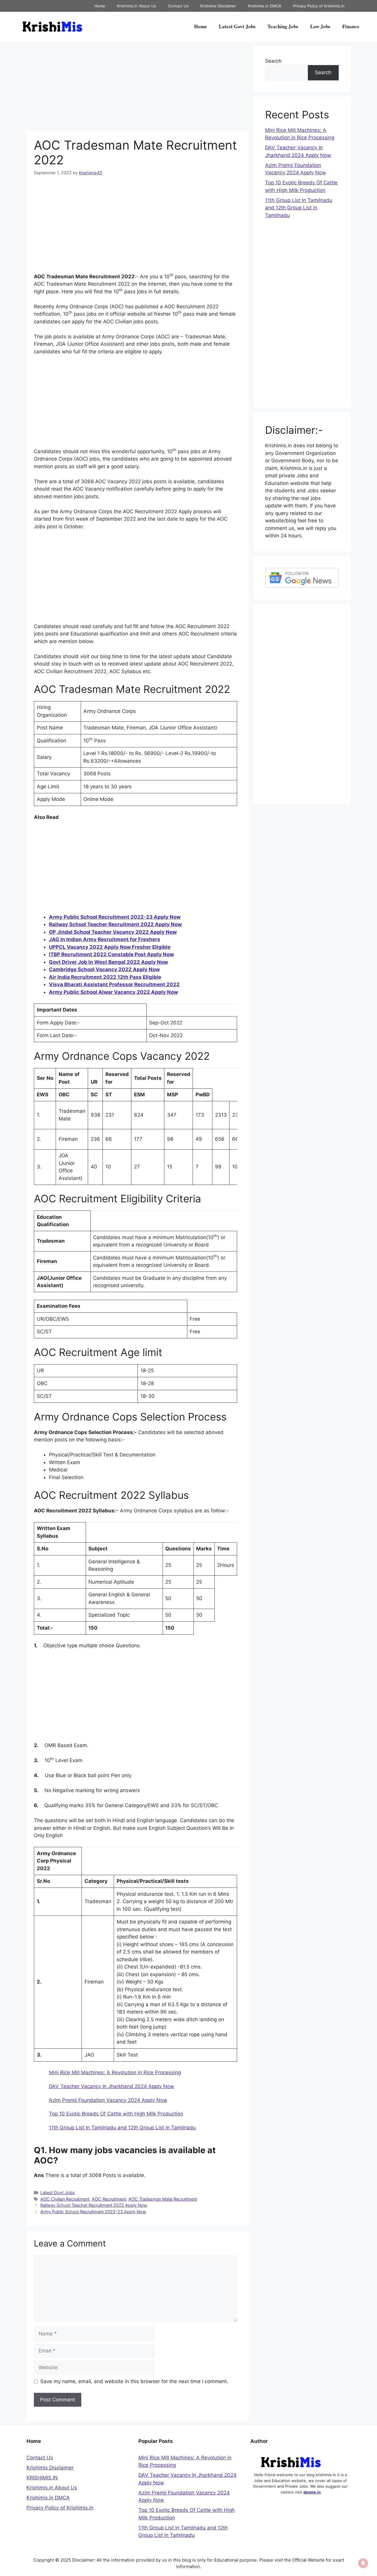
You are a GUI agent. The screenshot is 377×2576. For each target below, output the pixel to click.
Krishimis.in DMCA (265, 6)
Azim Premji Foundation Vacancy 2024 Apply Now (108, 2100)
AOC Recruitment (109, 2199)
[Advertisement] (138, 87)
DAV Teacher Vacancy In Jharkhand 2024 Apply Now (111, 2086)
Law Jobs (320, 26)
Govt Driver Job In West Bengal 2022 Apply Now (108, 962)
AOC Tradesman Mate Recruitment (163, 2199)
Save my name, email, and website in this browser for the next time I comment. (134, 2381)
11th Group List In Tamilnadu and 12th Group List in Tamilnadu (122, 2128)
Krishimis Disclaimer (218, 6)
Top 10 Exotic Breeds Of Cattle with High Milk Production (116, 2114)
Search (273, 61)
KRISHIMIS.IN (42, 2478)
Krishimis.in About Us (137, 6)
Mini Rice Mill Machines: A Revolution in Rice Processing (115, 2072)
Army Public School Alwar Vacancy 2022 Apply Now (113, 992)
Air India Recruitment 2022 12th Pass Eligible (105, 977)
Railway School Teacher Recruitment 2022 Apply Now (115, 924)
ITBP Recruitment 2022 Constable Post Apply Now (111, 954)
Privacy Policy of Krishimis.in (319, 6)
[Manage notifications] (363, 2563)
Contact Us (178, 6)
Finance (351, 26)
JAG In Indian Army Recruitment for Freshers (105, 939)
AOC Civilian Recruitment (65, 2199)
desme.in (312, 2492)
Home (100, 6)
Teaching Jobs (283, 26)
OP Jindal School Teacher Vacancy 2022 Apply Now (113, 932)
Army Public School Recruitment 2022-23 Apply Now (115, 917)
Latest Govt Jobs (237, 26)
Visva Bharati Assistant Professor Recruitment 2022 (114, 984)
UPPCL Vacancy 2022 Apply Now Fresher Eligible (110, 947)
